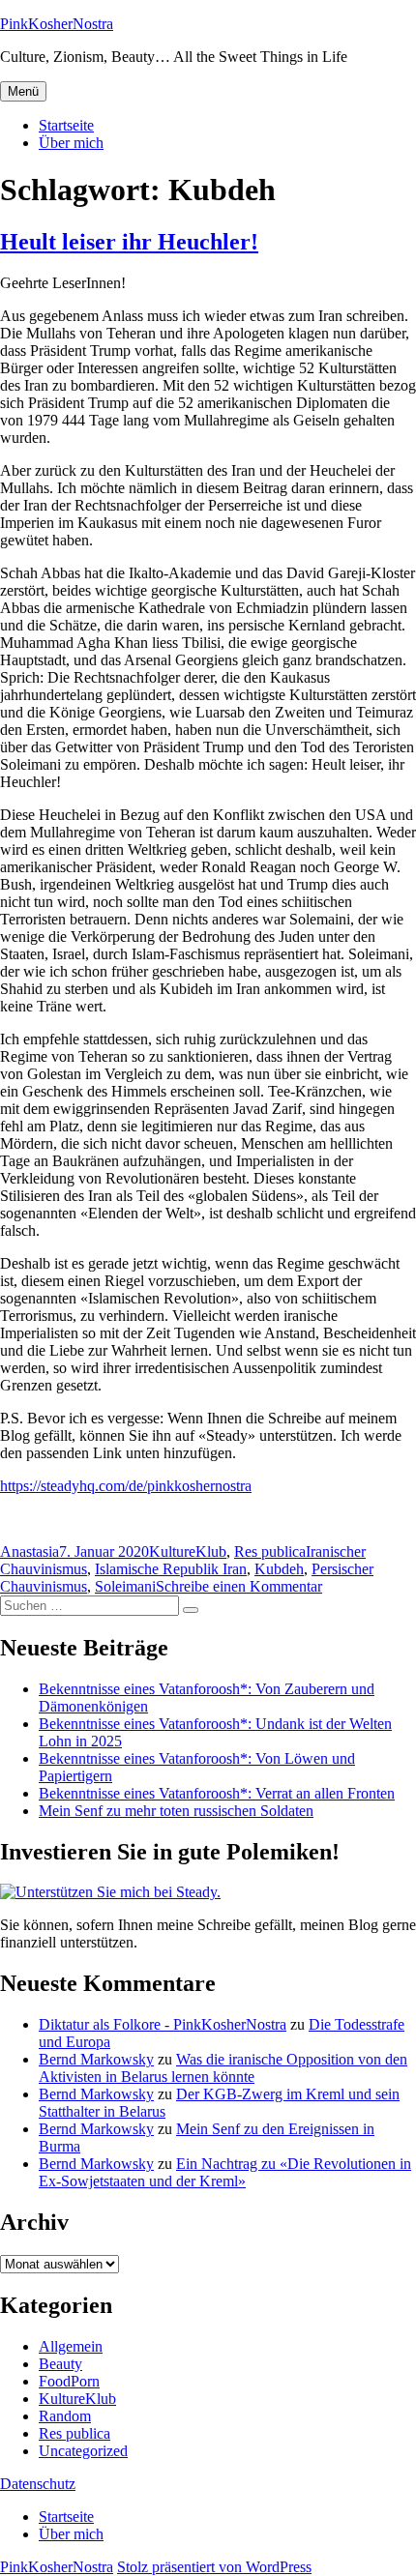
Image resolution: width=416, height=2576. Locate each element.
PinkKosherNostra (57, 24)
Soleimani (125, 1586)
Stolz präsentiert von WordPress (214, 2567)
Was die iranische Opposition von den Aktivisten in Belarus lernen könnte (223, 2068)
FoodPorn (69, 2381)
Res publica (270, 1551)
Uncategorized (83, 2451)
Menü (23, 91)
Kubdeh (279, 1569)
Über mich (71, 143)
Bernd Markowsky (96, 2059)
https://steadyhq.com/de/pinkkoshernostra (126, 1486)
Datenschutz (38, 2484)
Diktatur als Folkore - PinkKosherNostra (163, 2024)
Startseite (66, 125)
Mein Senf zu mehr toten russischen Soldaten (176, 1811)
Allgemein (71, 2346)
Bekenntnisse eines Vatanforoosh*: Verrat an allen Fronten (217, 1793)
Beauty (60, 2364)
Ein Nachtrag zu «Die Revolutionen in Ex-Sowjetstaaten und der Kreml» (225, 2172)
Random (65, 2416)
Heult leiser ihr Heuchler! (129, 242)
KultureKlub (188, 1551)
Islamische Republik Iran (171, 1569)
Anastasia (30, 1551)
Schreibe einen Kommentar (239, 1586)
